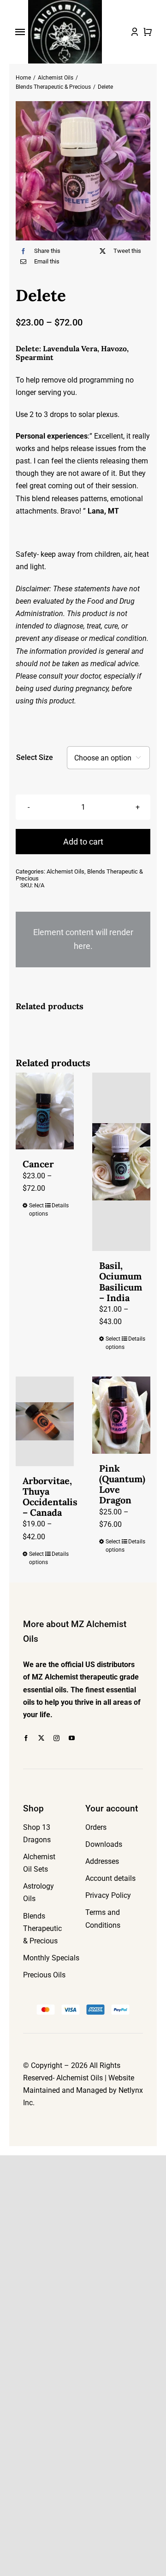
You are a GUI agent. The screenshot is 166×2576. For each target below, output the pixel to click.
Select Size (35, 757)
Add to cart (83, 842)
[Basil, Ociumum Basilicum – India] (121, 1162)
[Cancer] (45, 1111)
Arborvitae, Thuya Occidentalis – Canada (50, 1497)
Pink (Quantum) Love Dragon (122, 1484)
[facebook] (26, 1738)
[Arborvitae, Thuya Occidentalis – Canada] (45, 1421)
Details (59, 1205)
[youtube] (72, 1738)
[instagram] (56, 1738)
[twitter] (41, 1738)
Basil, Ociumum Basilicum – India (121, 1282)
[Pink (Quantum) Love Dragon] (121, 1415)
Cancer (38, 1164)
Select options (37, 1210)
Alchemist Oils (65, 871)
